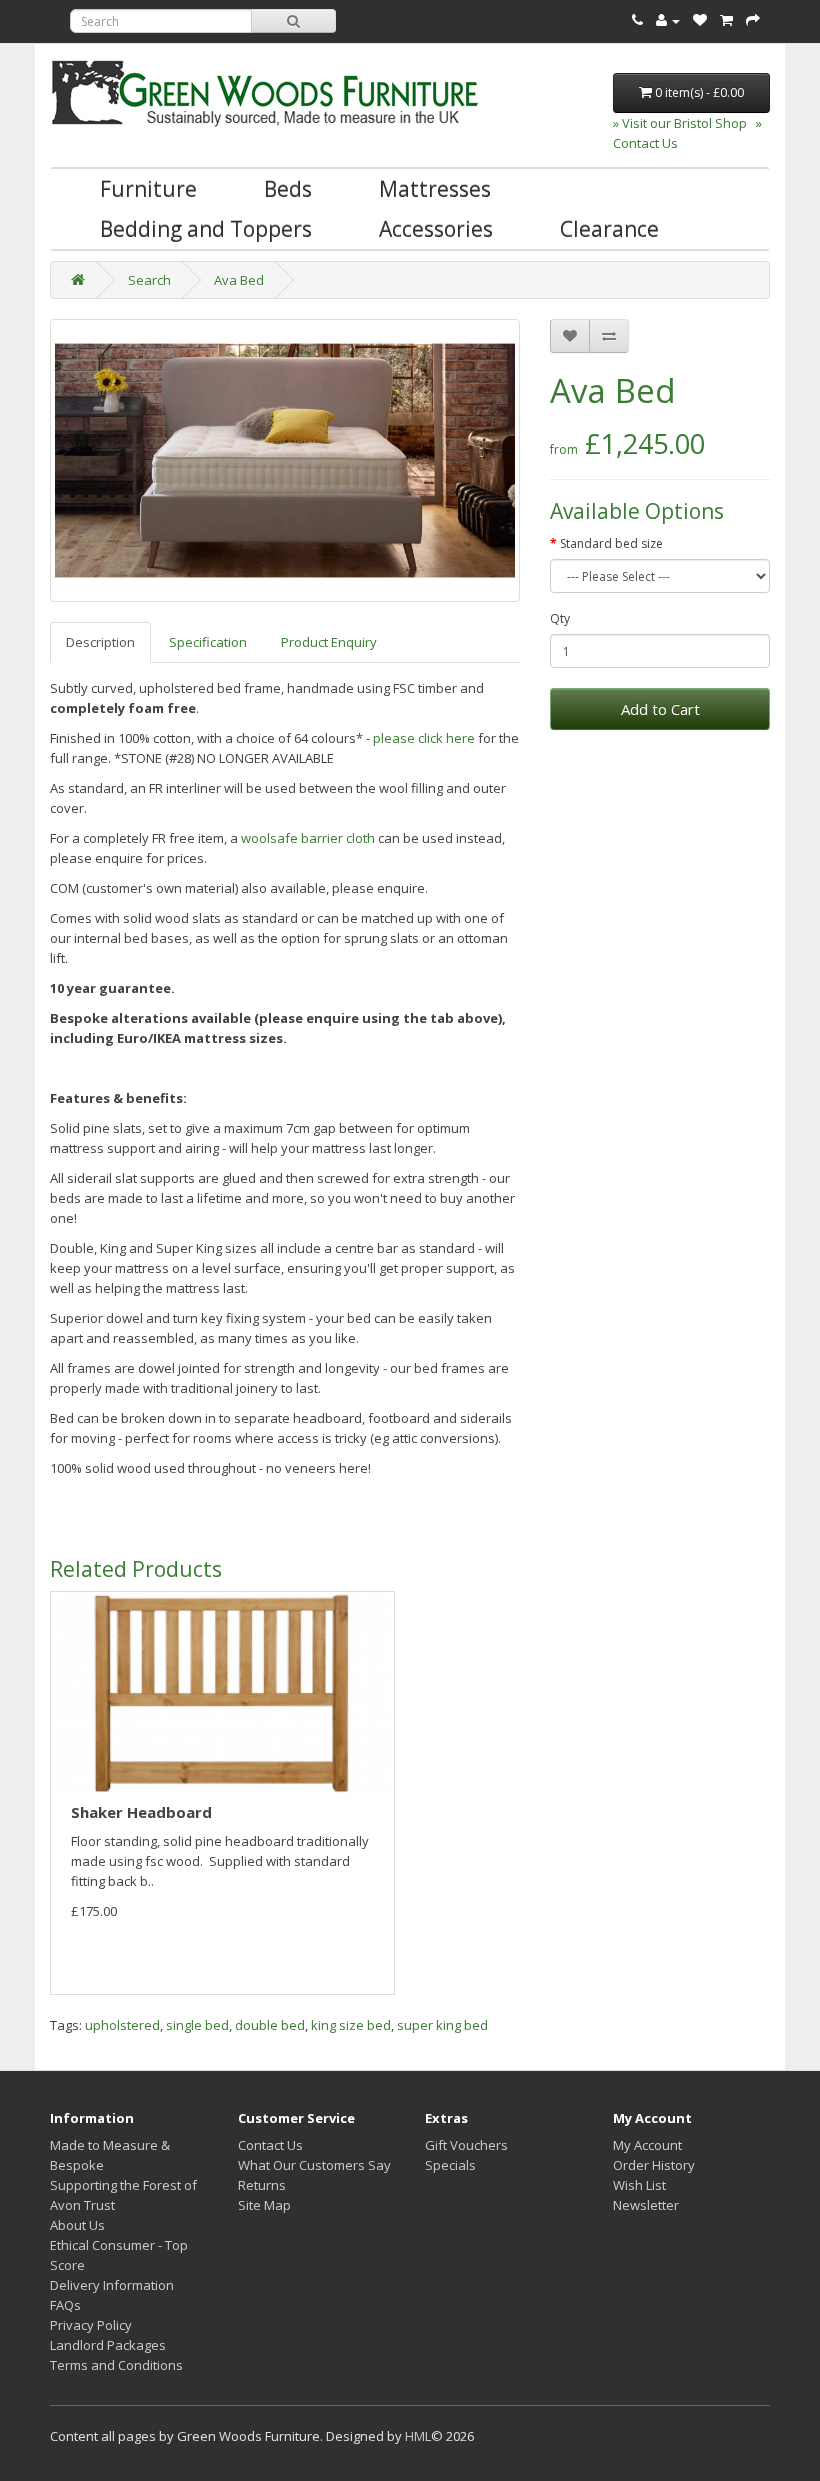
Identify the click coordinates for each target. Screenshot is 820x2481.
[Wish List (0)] (700, 20)
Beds (288, 189)
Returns (262, 2185)
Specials (450, 2165)
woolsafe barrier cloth (308, 838)
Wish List (639, 2185)
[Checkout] (753, 20)
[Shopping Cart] (726, 20)
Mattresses (435, 189)
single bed (197, 2025)
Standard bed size (611, 543)
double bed (270, 2025)
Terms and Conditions (116, 2365)
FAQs (65, 2305)
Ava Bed (239, 280)
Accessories (436, 229)
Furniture (148, 189)
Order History (654, 2165)
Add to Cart (660, 709)
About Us (77, 2225)
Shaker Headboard (141, 1812)
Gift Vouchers (466, 2145)
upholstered (122, 2025)
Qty (560, 618)
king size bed (351, 2025)
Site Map (264, 2205)
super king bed (442, 2025)
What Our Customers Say (314, 2165)
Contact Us (270, 2145)
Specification (208, 642)
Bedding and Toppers (206, 229)
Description (100, 642)
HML (418, 2436)
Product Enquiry (329, 642)
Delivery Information (112, 2285)
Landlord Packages (108, 2345)
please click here (424, 738)
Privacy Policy (91, 2325)
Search (149, 280)
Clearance (609, 229)
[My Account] (668, 20)
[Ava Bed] (285, 460)
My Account (647, 2145)
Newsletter (646, 2205)
